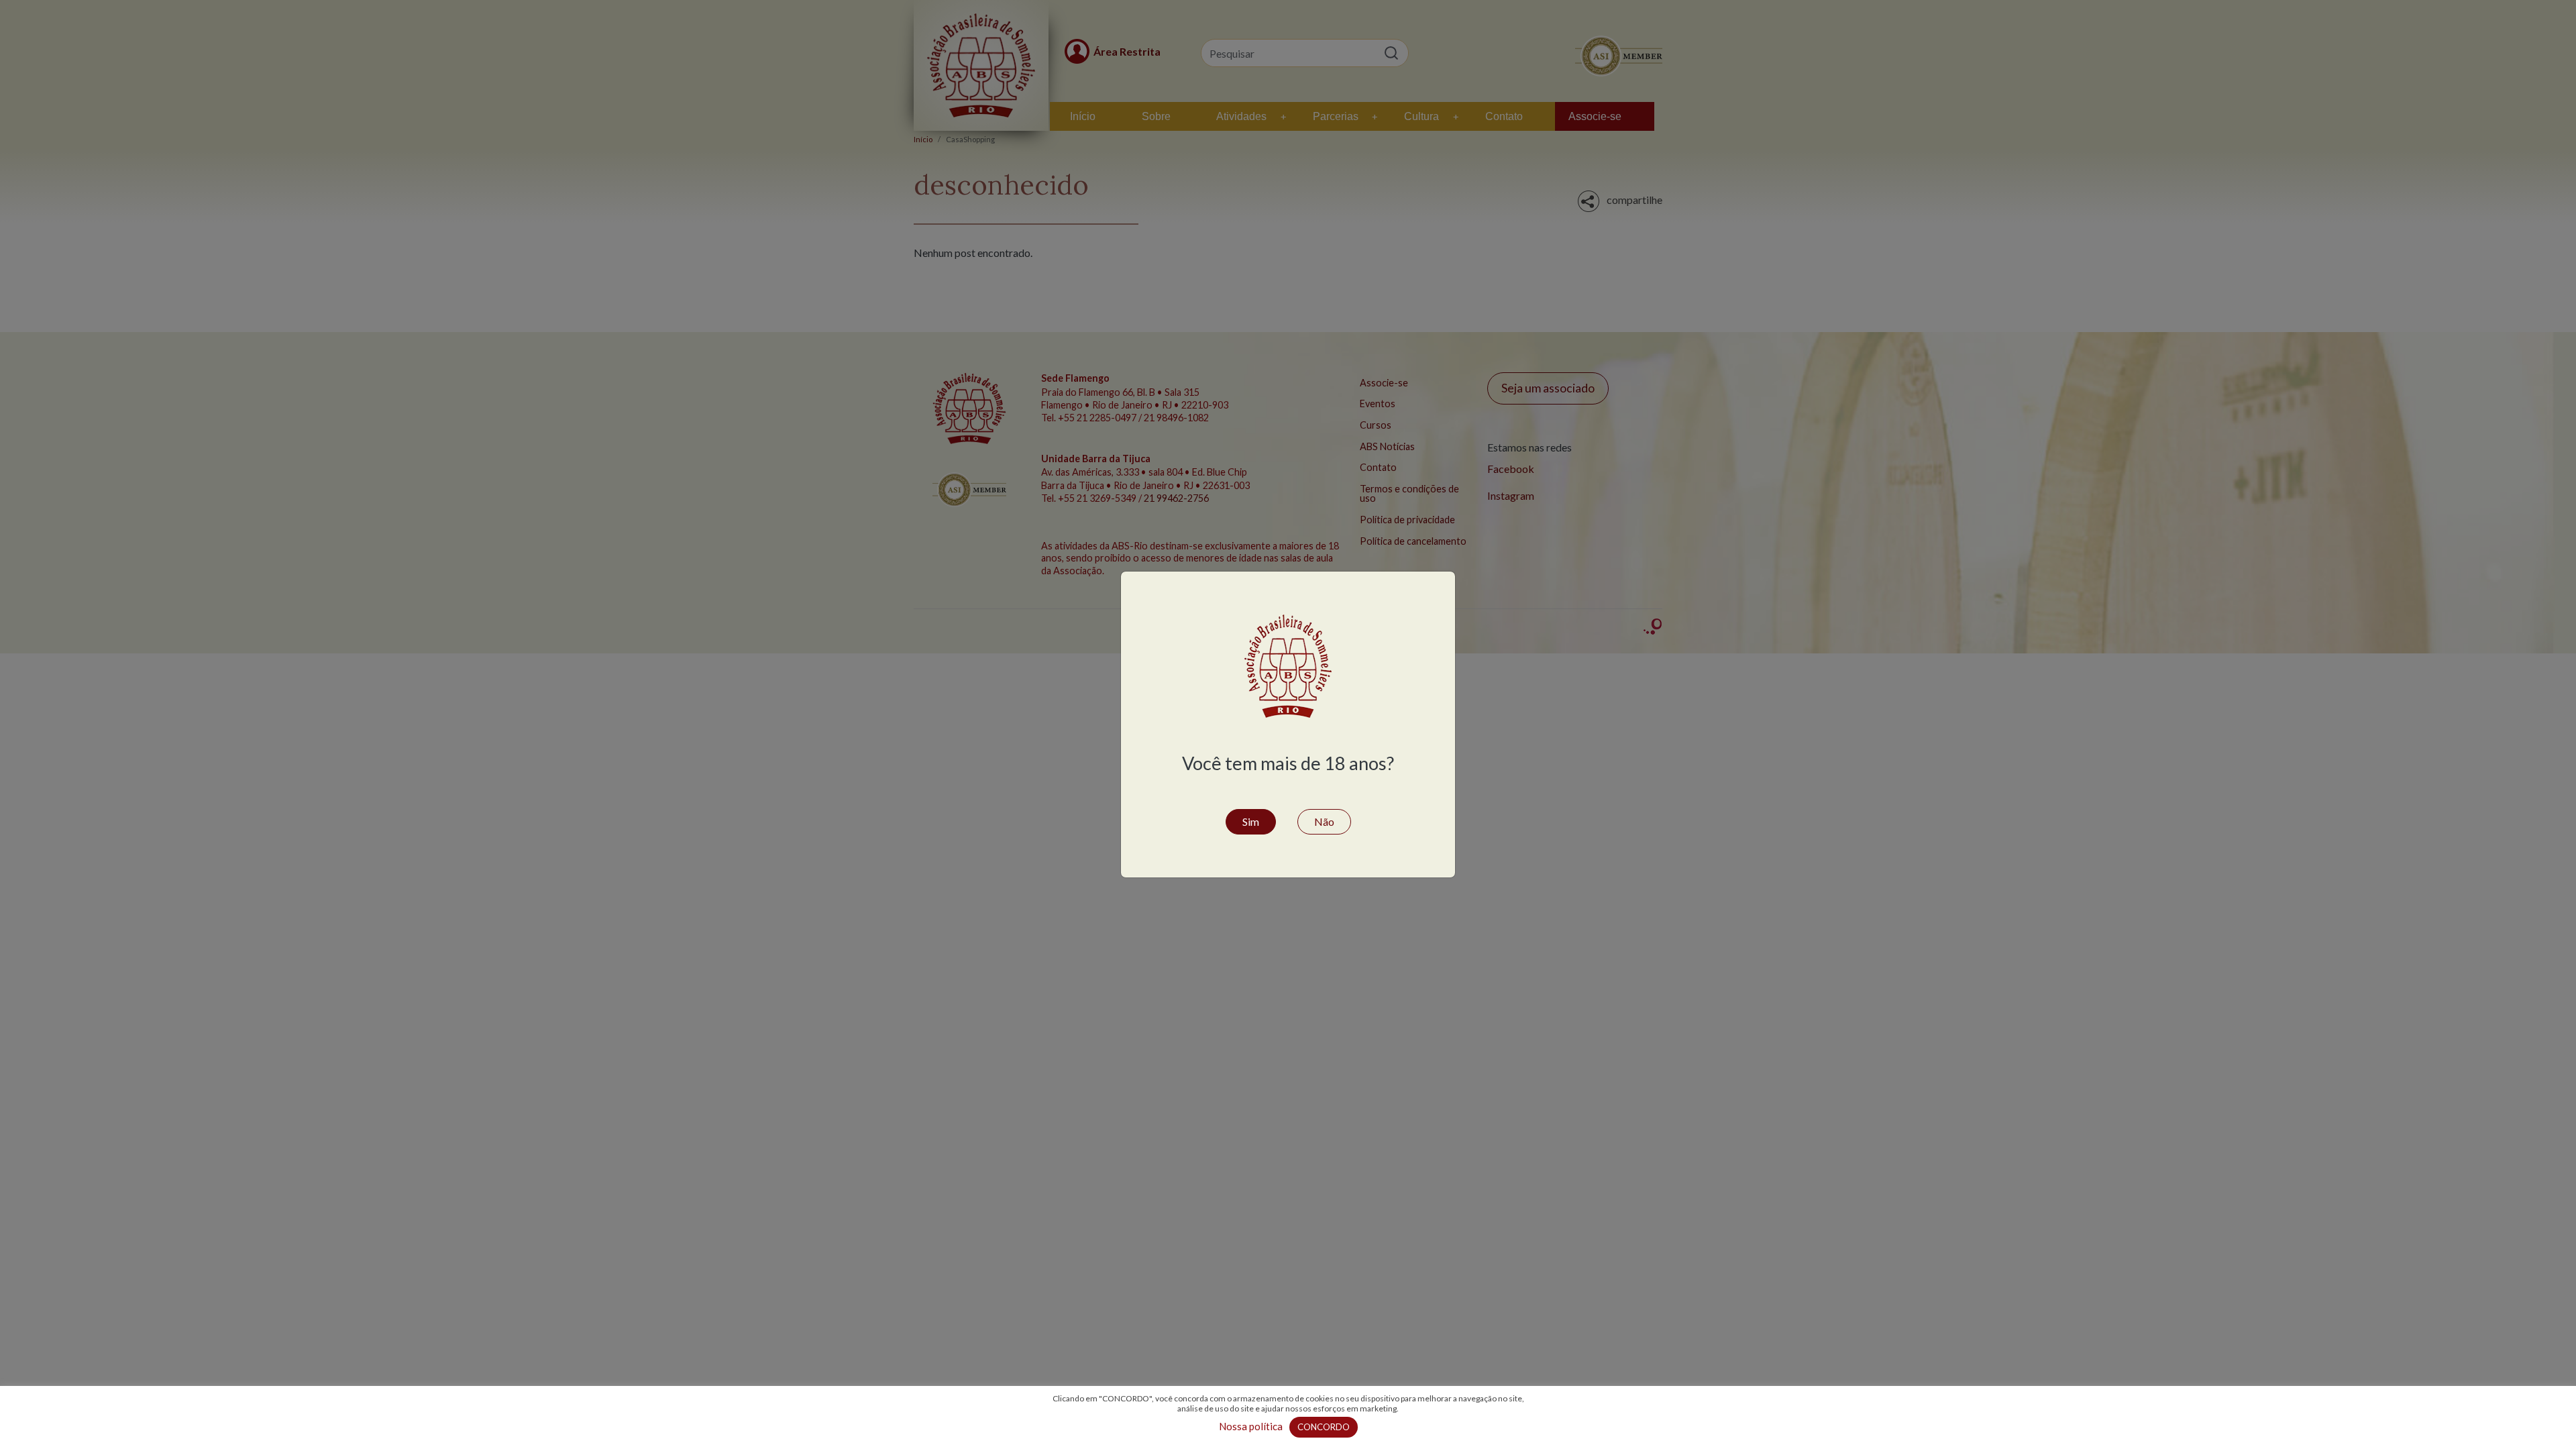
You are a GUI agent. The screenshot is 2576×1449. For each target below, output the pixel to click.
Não (1324, 821)
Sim (1251, 821)
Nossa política (1251, 1426)
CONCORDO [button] (1324, 1427)
